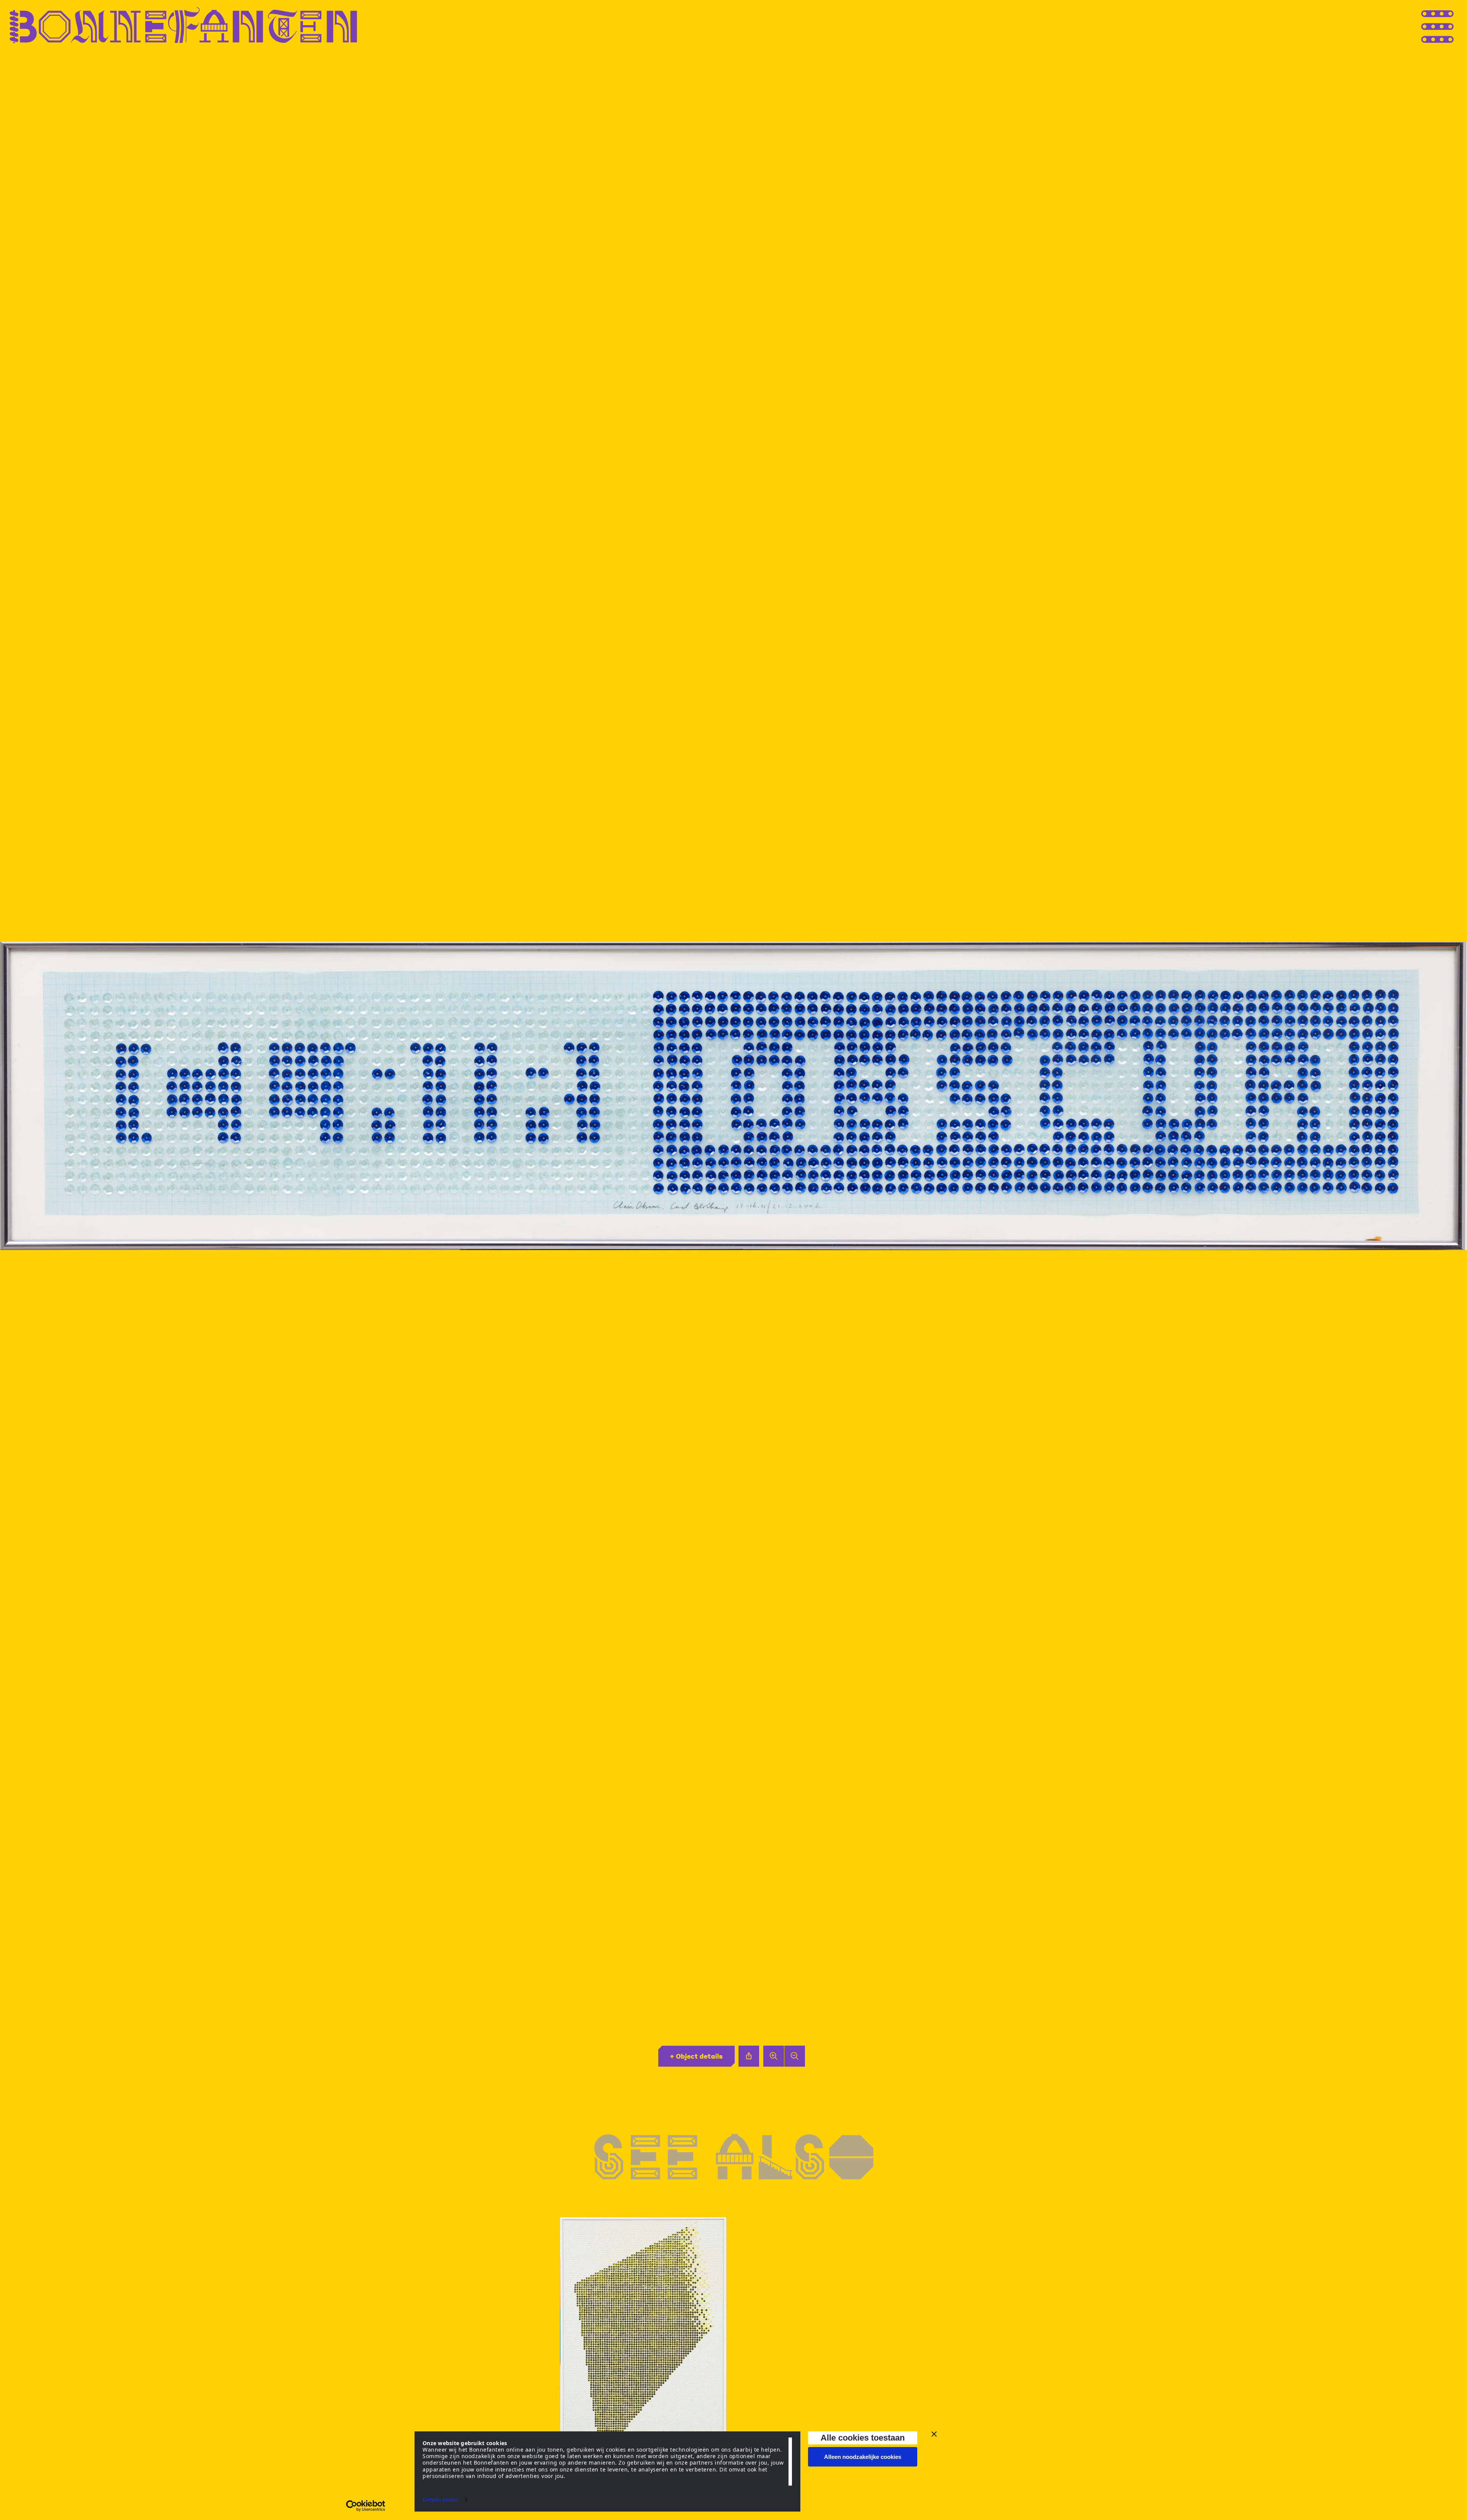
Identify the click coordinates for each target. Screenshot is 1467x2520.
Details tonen (440, 2500)
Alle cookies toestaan (863, 2438)
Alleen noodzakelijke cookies (863, 2457)
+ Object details (696, 2056)
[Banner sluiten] (934, 2434)
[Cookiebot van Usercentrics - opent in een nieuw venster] (366, 2506)
